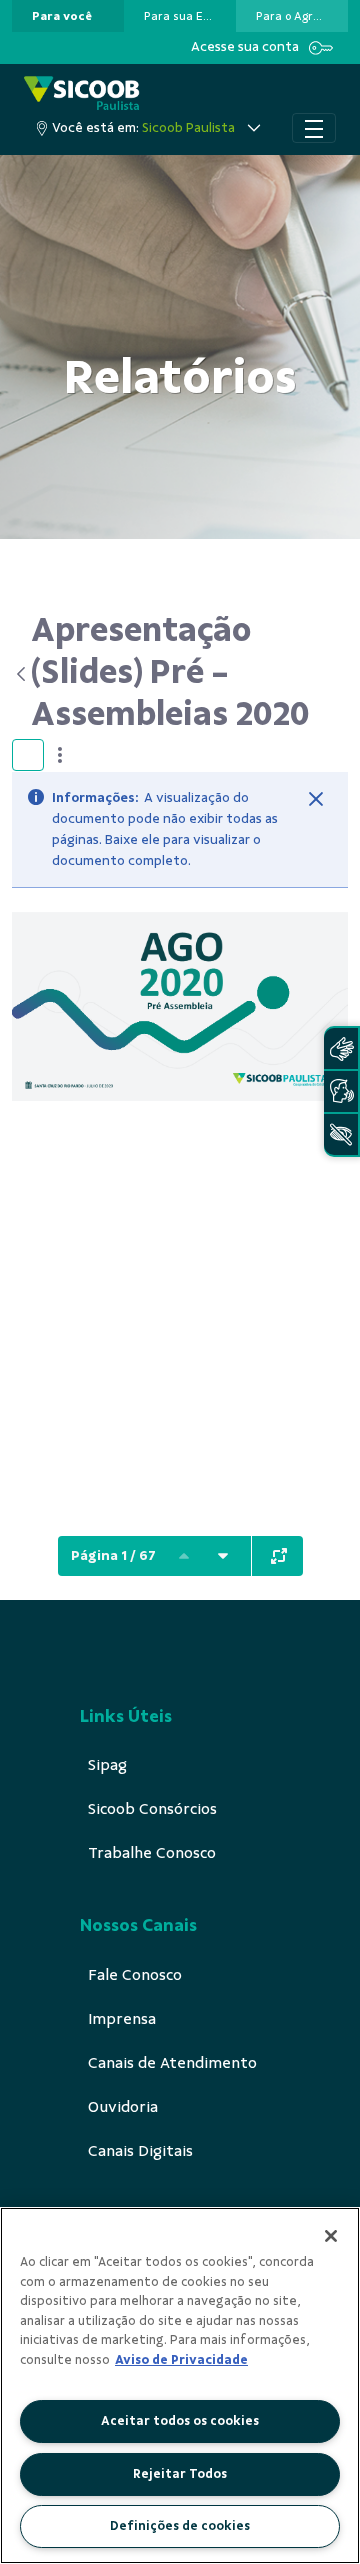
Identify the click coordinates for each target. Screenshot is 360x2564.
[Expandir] (279, 1556)
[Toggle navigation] (314, 128)
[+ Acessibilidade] (341, 1134)
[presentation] (68, 16)
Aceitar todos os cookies (180, 2421)
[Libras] (341, 1048)
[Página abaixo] (223, 1556)
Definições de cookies (180, 2526)
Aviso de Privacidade (181, 2360)
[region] (180, 2385)
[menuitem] (62, 16)
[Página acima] (184, 1556)
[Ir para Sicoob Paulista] (82, 94)
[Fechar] (316, 799)
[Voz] (341, 1091)
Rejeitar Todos (180, 2474)
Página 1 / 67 (113, 1555)
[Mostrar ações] (60, 755)
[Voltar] (21, 674)
